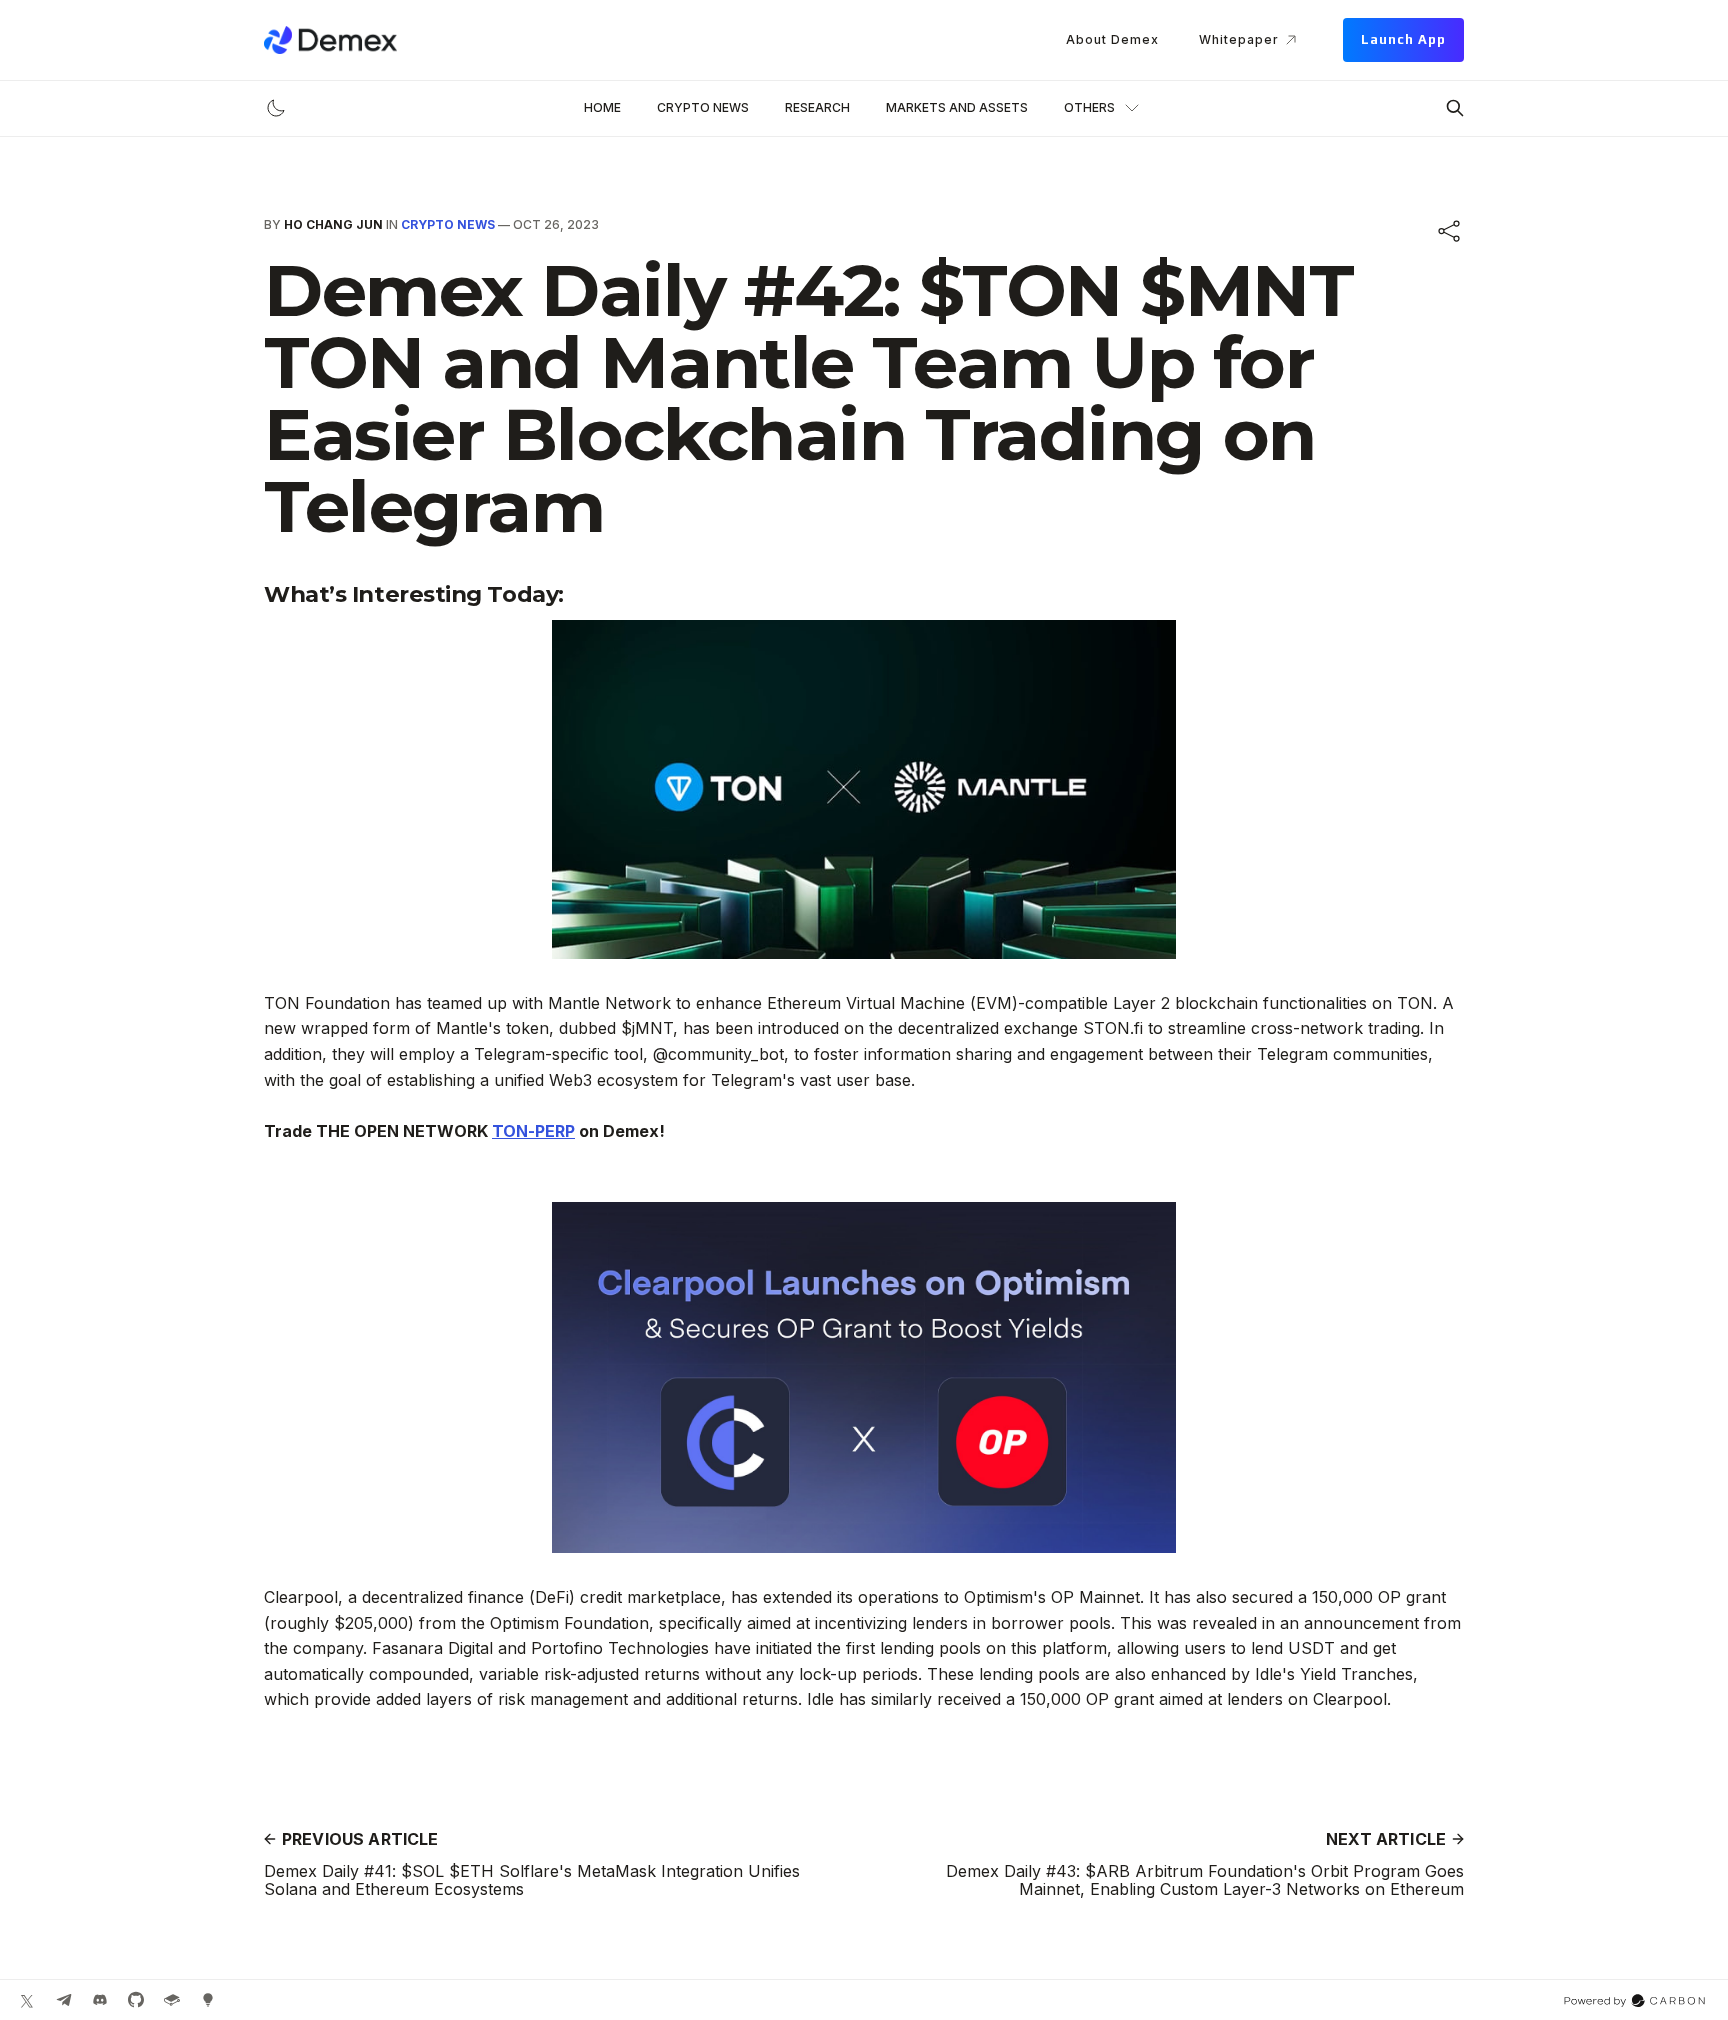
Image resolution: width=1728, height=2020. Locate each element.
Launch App (1403, 39)
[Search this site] (1455, 108)
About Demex (1112, 39)
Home (602, 107)
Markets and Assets (957, 107)
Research (817, 107)
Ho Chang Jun (333, 224)
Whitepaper (1239, 39)
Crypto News (703, 107)
